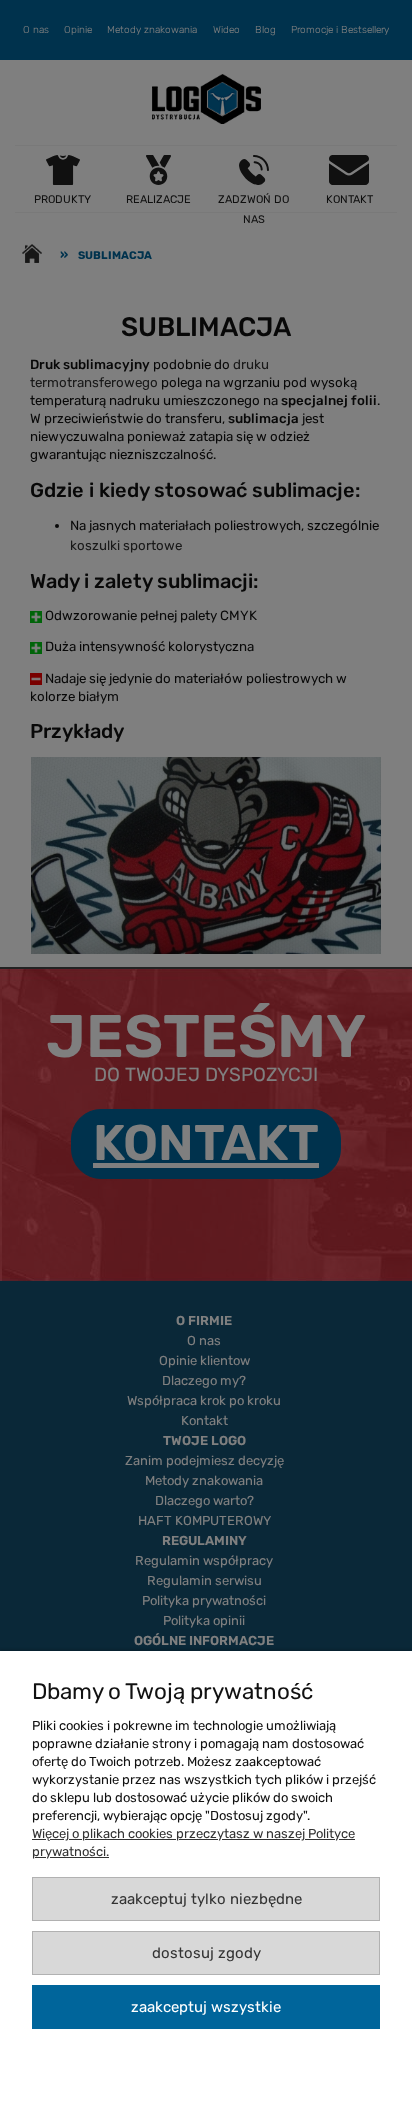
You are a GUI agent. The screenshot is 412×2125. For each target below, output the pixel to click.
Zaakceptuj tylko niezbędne (206, 1899)
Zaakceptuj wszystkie (206, 2007)
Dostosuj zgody (206, 1953)
